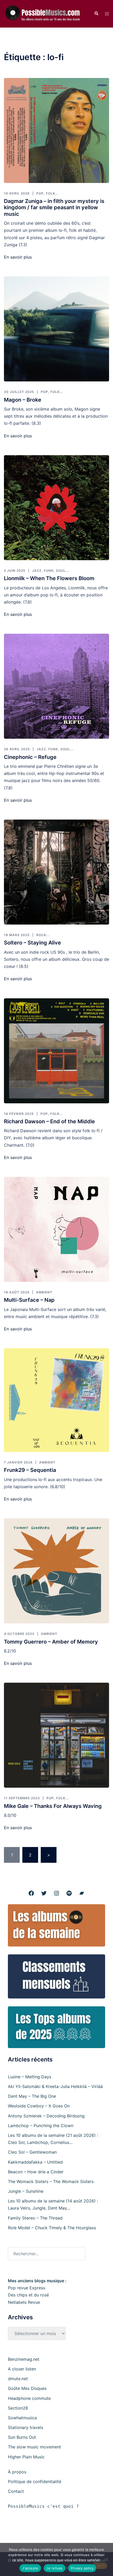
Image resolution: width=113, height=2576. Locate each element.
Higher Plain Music (26, 2457)
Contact (16, 2491)
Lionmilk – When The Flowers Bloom (49, 578)
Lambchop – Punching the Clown (41, 2126)
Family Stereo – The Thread (35, 2218)
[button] (96, 14)
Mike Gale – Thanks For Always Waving (53, 1806)
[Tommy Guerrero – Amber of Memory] (56, 1571)
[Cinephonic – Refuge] (56, 686)
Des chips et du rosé (28, 2295)
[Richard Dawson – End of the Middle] (56, 1051)
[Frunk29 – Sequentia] (56, 1400)
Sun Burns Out (22, 2437)
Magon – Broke (23, 400)
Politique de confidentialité (35, 2481)
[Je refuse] (106, 2559)
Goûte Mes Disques (27, 2388)
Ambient (44, 1292)
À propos (17, 2472)
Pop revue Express (27, 2288)
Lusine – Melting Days (30, 2077)
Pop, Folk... (47, 193)
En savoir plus (18, 257)
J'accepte (30, 2568)
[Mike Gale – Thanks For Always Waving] (56, 1735)
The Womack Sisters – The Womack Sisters (51, 2181)
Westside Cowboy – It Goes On (39, 2106)
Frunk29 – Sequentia (30, 1470)
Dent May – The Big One (32, 2096)
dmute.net (18, 2379)
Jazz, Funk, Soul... (50, 571)
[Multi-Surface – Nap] (56, 1229)
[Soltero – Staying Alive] (56, 872)
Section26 (18, 2408)
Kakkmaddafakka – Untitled (35, 2162)
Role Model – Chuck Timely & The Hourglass (52, 2228)
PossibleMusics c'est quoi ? (43, 2506)
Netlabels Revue (24, 2302)
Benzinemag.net (24, 2359)
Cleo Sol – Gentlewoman (32, 2152)
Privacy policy (82, 2568)
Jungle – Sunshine (26, 2191)
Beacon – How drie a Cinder (36, 2172)
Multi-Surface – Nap (29, 1300)
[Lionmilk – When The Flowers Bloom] (56, 508)
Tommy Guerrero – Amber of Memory (51, 1642)
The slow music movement (34, 2447)
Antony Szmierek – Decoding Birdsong (46, 2116)
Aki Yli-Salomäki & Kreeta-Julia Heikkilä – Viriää (55, 2086)
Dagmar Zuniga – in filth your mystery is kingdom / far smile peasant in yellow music (54, 208)
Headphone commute (29, 2398)
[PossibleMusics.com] (45, 13)
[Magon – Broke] (56, 329)
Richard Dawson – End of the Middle (49, 1121)
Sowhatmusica (22, 2418)
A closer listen (22, 2369)
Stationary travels (25, 2427)
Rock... (43, 935)
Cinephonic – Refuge (30, 757)
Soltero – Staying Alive (32, 943)
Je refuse (54, 2568)
